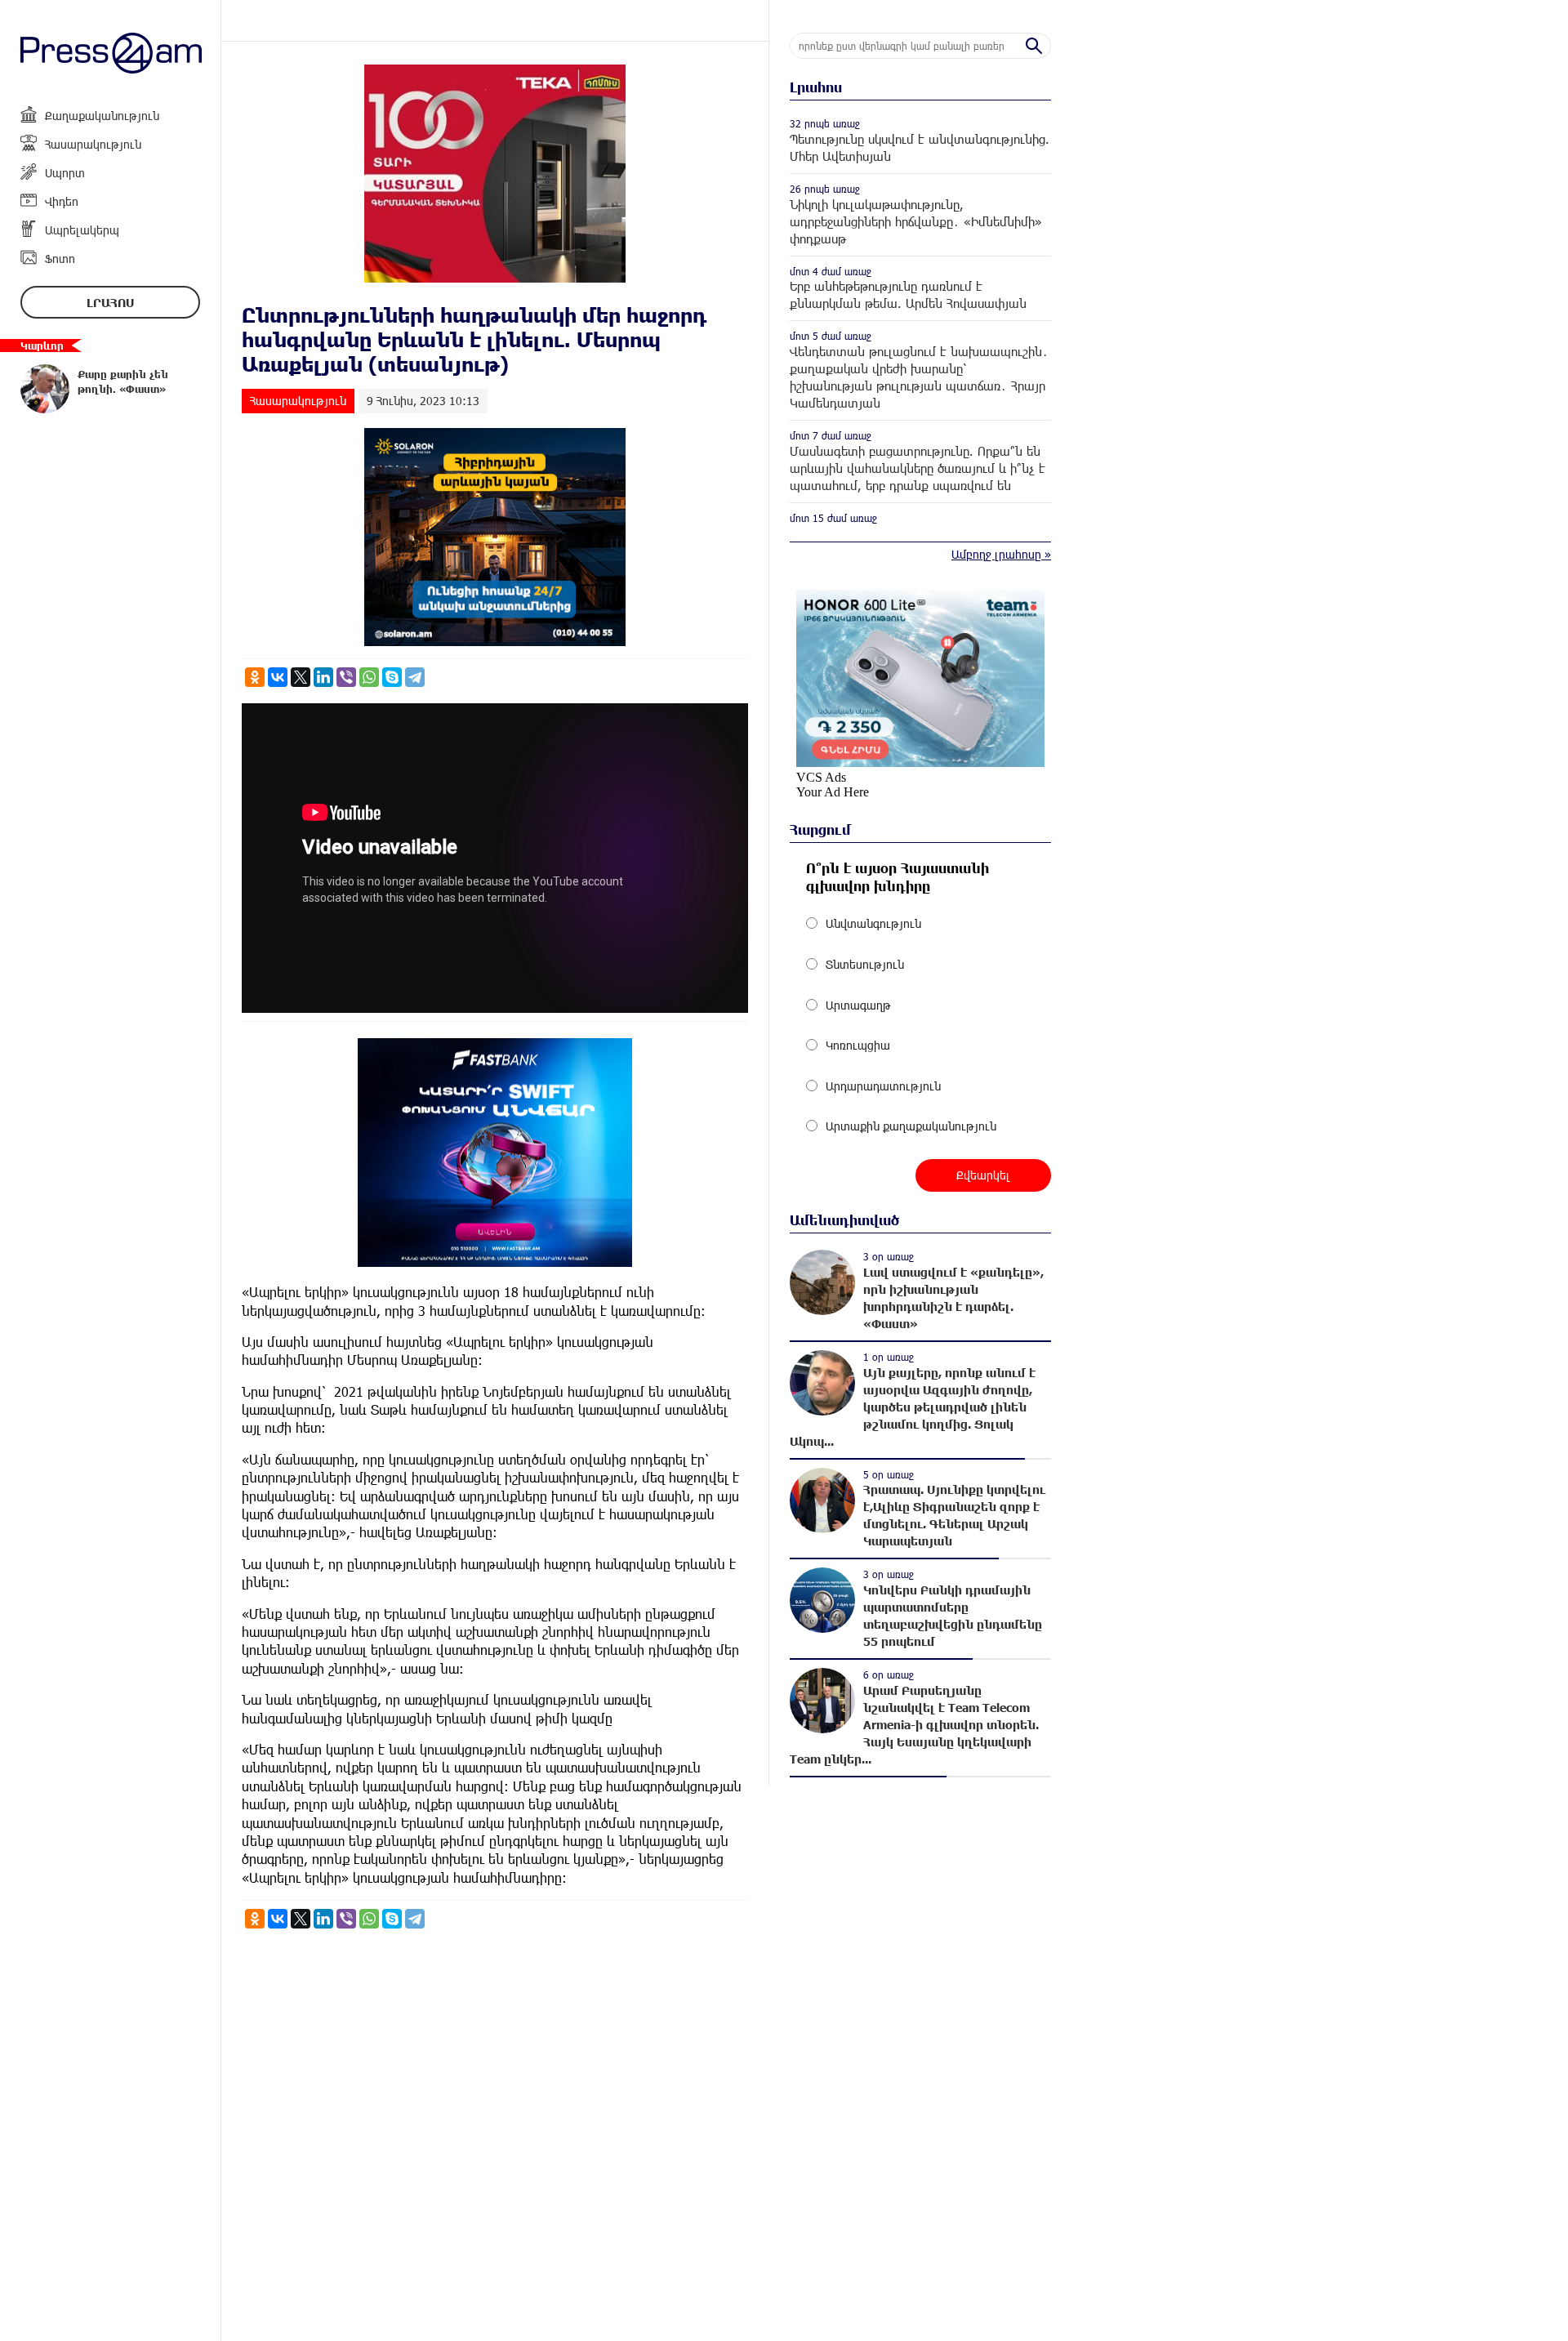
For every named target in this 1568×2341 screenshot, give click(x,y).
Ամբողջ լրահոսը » (1001, 554)
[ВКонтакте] (278, 677)
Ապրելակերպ (82, 230)
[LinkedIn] (323, 677)
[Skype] (392, 677)
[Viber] (346, 677)
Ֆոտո (60, 259)
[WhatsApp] (369, 677)
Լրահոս (110, 303)
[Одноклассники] (255, 677)
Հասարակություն (93, 144)
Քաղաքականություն (102, 116)
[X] (301, 677)
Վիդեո (62, 201)
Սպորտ (65, 173)
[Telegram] (415, 677)
